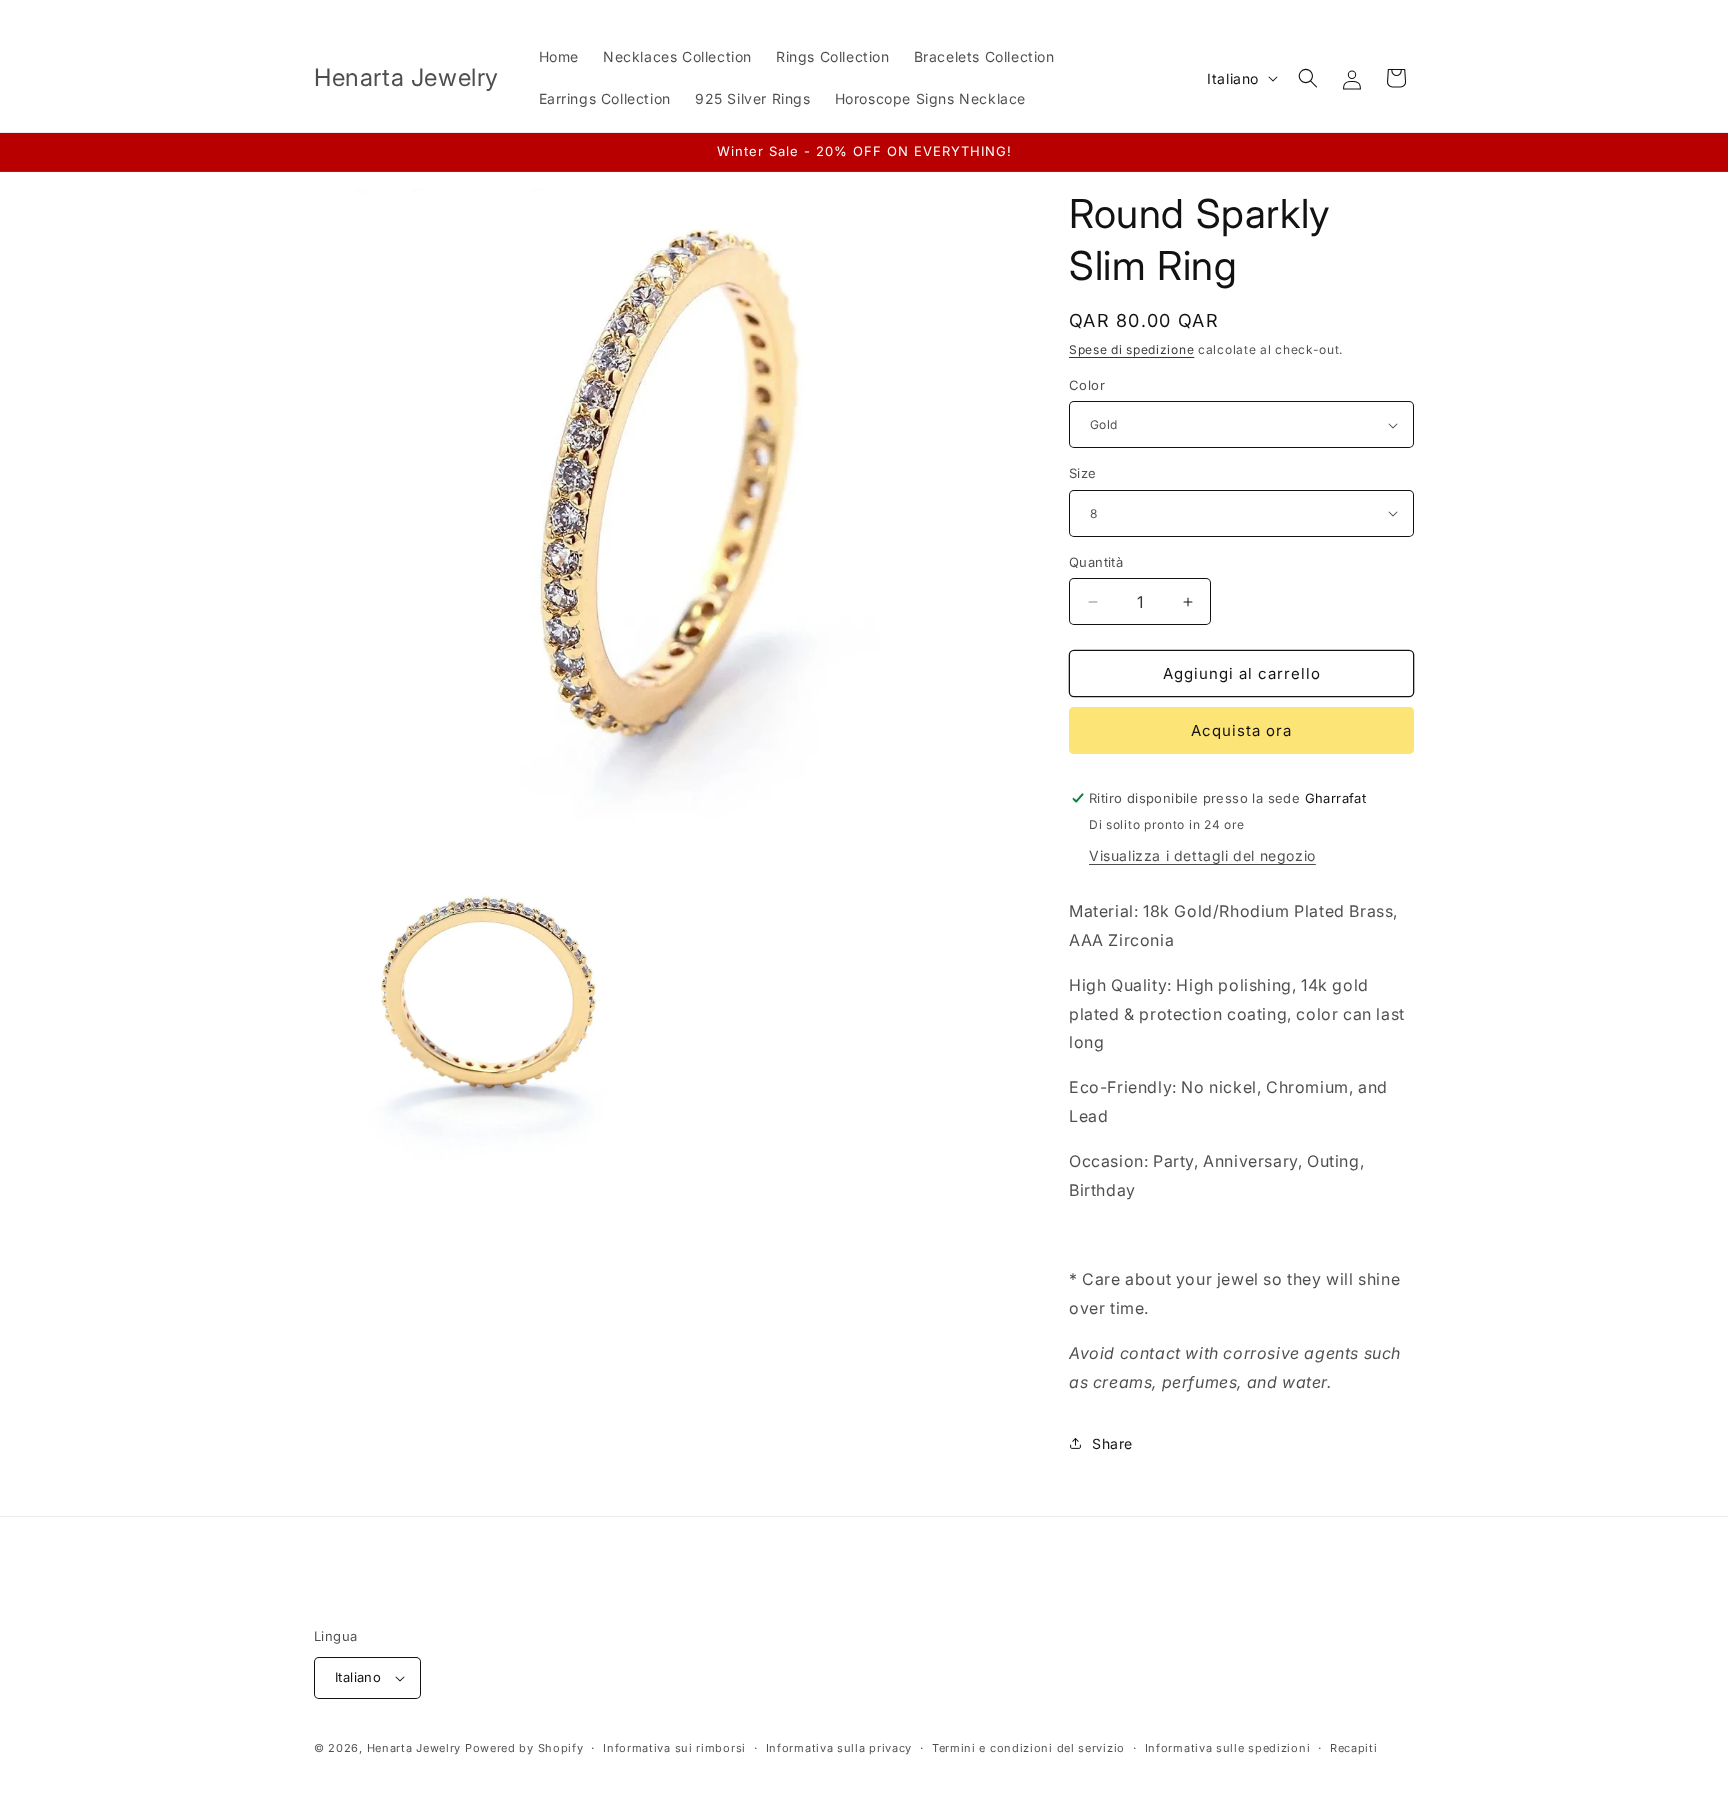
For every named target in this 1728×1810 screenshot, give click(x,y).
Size (1083, 473)
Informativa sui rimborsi (674, 1748)
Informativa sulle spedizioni (1228, 1748)
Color (1087, 385)
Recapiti (1354, 1748)
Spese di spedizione (1131, 349)
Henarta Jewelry (414, 1748)
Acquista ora (1241, 730)
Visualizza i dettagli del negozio (1202, 855)
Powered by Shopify (524, 1748)
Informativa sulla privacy (839, 1748)
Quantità (1096, 562)
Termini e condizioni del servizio (1028, 1748)
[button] (1308, 78)
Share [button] (1112, 1443)
